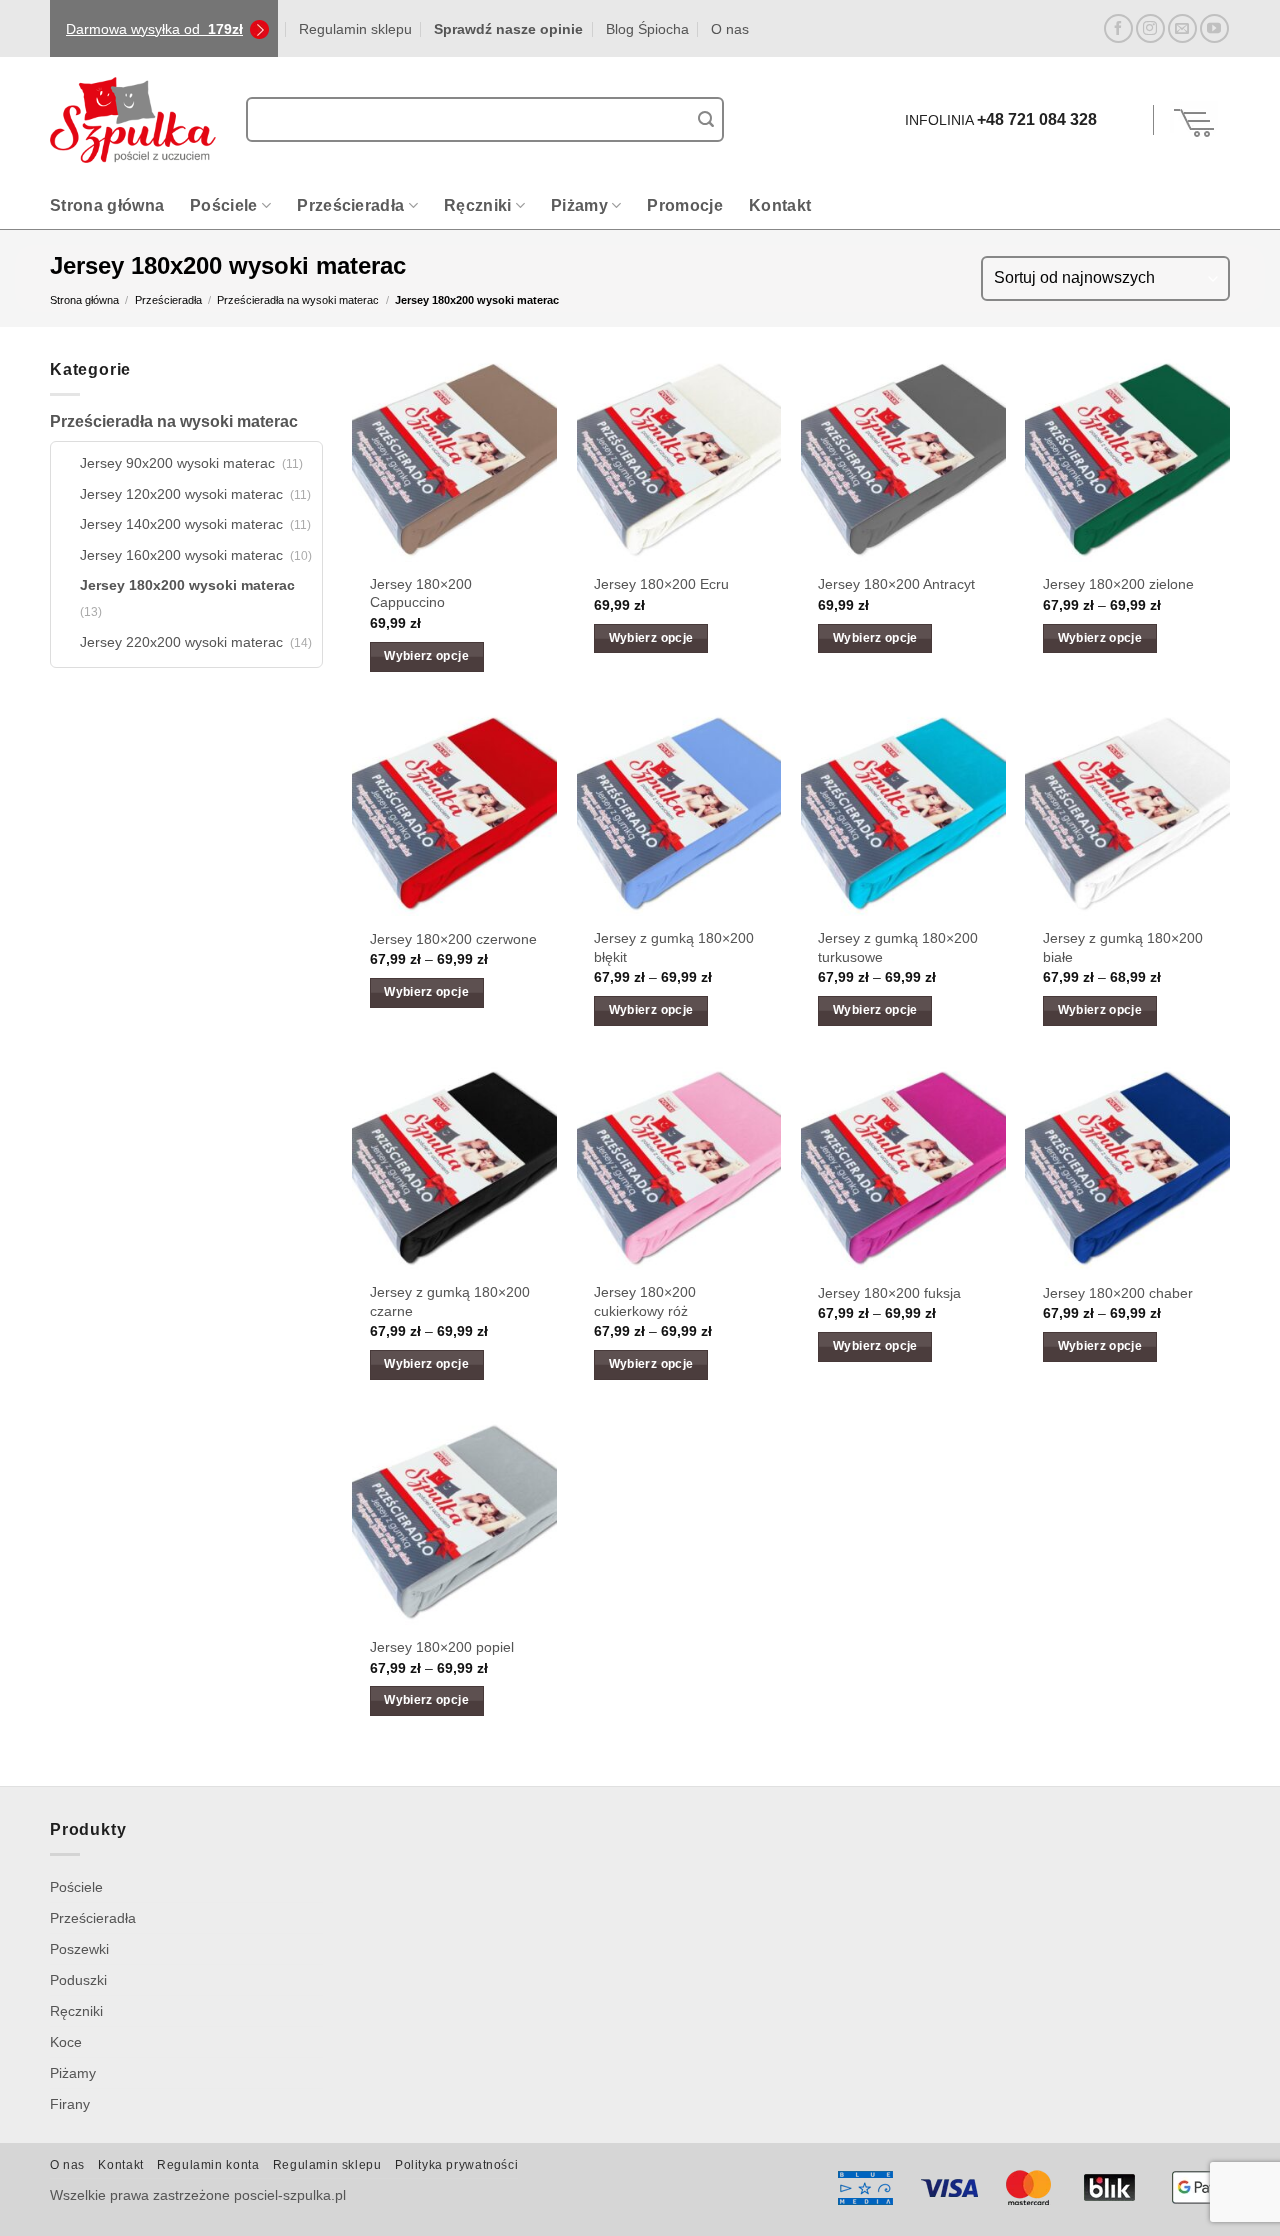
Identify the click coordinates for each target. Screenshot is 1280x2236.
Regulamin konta (208, 2165)
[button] (1128, 120)
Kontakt (780, 205)
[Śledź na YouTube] (1214, 28)
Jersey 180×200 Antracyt (896, 584)
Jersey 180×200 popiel (442, 1647)
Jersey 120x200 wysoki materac (181, 494)
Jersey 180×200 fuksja (889, 1293)
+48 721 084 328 (1037, 119)
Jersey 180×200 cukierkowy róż (645, 1301)
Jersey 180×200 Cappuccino (421, 593)
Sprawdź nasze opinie (508, 29)
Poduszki (78, 1980)
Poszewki (79, 1949)
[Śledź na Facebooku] (1118, 28)
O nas (730, 29)
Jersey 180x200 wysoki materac (187, 585)
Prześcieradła (350, 205)
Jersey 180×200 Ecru (661, 584)
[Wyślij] (706, 120)
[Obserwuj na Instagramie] (1150, 28)
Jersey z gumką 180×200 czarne (450, 1301)
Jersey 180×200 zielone (1118, 584)
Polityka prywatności (456, 2165)
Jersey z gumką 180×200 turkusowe (898, 947)
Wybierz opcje (426, 656)
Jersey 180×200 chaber (1118, 1293)
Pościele (224, 205)
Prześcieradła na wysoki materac (298, 300)
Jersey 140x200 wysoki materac (181, 524)
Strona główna (107, 205)
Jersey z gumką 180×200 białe (1123, 947)
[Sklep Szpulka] (133, 120)
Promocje (685, 205)
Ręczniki (478, 205)
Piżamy (579, 205)
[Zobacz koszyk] (1195, 120)
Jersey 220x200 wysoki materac (181, 642)
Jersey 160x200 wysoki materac (181, 555)
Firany (70, 2104)
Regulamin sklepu (355, 29)
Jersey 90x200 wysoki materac (177, 463)
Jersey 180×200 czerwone (453, 939)
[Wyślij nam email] (1182, 28)
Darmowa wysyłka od (154, 29)
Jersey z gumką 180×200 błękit (674, 947)
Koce (66, 2042)
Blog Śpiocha (647, 29)
